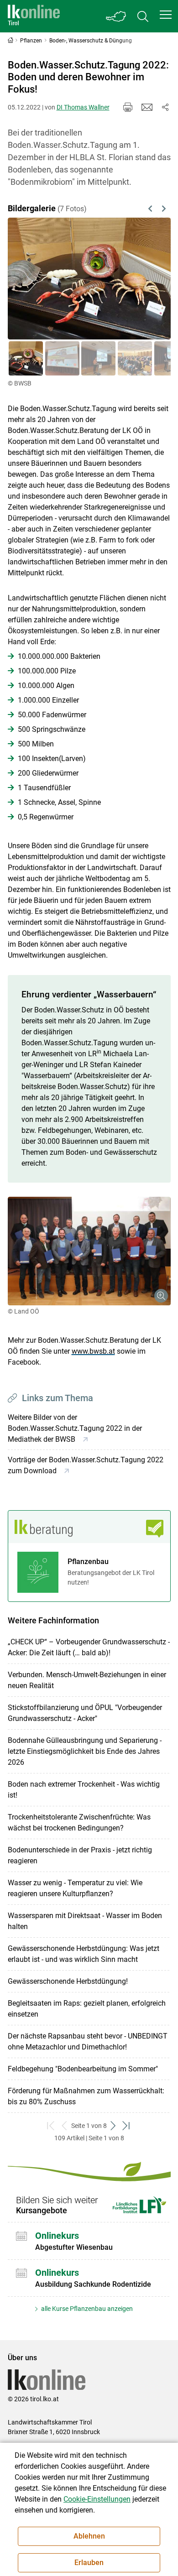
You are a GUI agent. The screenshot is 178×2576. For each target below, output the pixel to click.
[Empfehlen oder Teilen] (165, 107)
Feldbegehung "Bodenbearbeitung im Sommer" (83, 2069)
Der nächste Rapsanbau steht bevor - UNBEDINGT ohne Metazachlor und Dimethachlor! (88, 2042)
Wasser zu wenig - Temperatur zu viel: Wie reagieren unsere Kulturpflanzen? (75, 1888)
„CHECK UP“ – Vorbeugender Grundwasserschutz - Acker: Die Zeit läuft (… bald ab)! (89, 1647)
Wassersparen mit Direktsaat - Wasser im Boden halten (85, 1921)
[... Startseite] (34, 16)
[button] (166, 15)
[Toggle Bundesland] (116, 16)
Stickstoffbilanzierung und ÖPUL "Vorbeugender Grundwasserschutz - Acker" (85, 1713)
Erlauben (89, 2563)
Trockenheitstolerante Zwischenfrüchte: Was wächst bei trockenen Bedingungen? (79, 1822)
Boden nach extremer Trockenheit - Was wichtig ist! (84, 1790)
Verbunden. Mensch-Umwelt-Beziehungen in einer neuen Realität (87, 1680)
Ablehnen (89, 2536)
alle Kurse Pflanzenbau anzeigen (86, 2309)
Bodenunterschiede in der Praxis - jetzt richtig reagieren (80, 1855)
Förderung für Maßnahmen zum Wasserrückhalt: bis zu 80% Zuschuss (86, 2096)
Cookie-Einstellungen (97, 2499)
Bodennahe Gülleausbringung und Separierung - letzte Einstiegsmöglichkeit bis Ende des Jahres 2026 (85, 1751)
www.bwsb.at (93, 1351)
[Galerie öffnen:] (89, 1251)
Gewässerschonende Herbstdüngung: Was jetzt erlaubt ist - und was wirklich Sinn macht (84, 1954)
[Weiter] (152, 279)
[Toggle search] (143, 16)
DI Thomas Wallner (83, 107)
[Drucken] (128, 107)
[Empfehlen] (147, 107)
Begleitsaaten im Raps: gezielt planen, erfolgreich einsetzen (87, 2009)
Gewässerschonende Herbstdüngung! (68, 1981)
